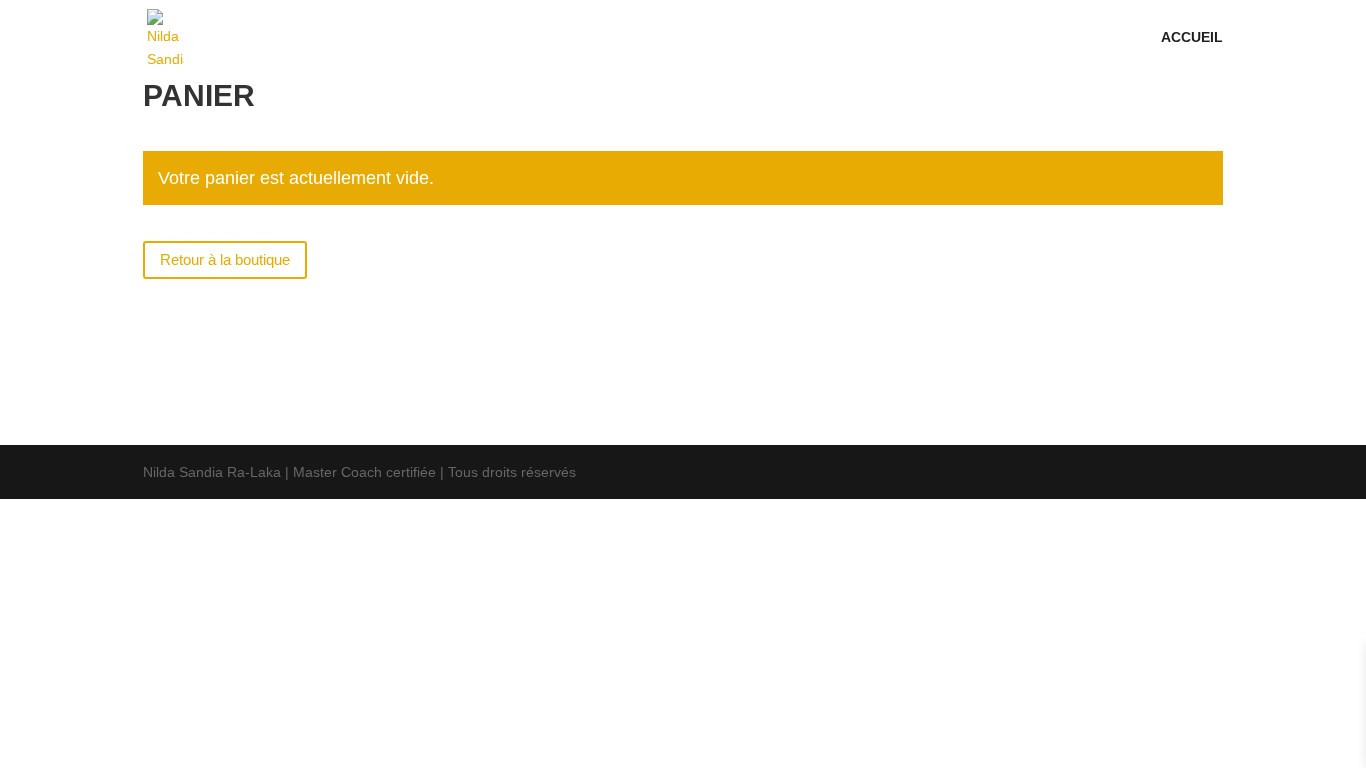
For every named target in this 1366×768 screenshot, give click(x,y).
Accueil (1192, 37)
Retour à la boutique (225, 259)
